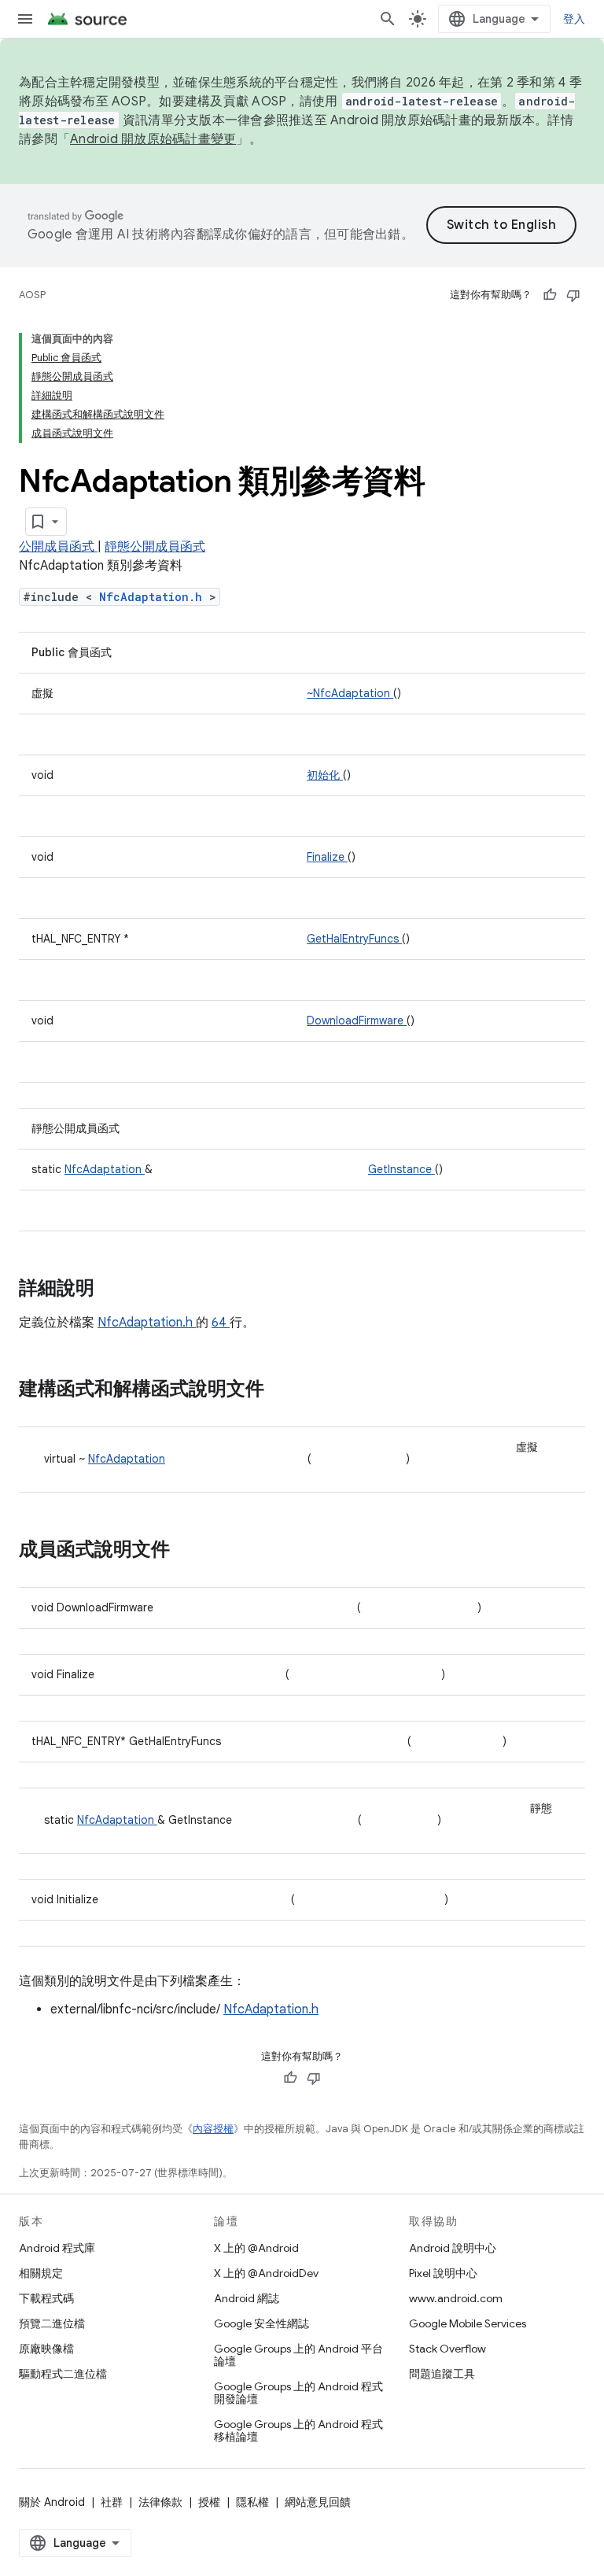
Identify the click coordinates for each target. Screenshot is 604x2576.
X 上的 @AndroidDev (266, 2273)
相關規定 (41, 2273)
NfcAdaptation (105, 1169)
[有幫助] (550, 295)
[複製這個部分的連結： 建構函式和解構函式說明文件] (280, 1390)
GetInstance (401, 1169)
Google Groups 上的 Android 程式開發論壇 (298, 2393)
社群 (112, 2502)
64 (221, 1323)
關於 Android (52, 2502)
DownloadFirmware (357, 1020)
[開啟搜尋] (388, 19)
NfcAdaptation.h (154, 597)
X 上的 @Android (256, 2248)
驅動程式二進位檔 (63, 2374)
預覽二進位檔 (52, 2323)
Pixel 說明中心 (443, 2273)
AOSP (32, 295)
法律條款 (160, 2502)
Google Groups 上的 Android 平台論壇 (298, 2355)
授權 (209, 2502)
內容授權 (213, 2129)
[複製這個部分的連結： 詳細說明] (115, 1290)
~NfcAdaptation (350, 693)
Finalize (327, 857)
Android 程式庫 (57, 2248)
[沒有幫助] (573, 295)
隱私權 (252, 2502)
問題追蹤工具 (442, 2374)
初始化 (325, 775)
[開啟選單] (25, 19)
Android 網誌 (247, 2298)
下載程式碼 (46, 2298)
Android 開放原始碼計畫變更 (153, 139)
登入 (575, 19)
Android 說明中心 (453, 2248)
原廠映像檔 (46, 2349)
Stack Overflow (447, 2349)
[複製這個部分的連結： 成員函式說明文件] (186, 1551)
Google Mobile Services (468, 2323)
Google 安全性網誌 (261, 2323)
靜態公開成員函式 (155, 547)
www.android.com (456, 2298)
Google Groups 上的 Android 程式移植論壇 (298, 2430)
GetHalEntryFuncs (354, 939)
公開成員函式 (58, 547)
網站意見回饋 (318, 2502)
